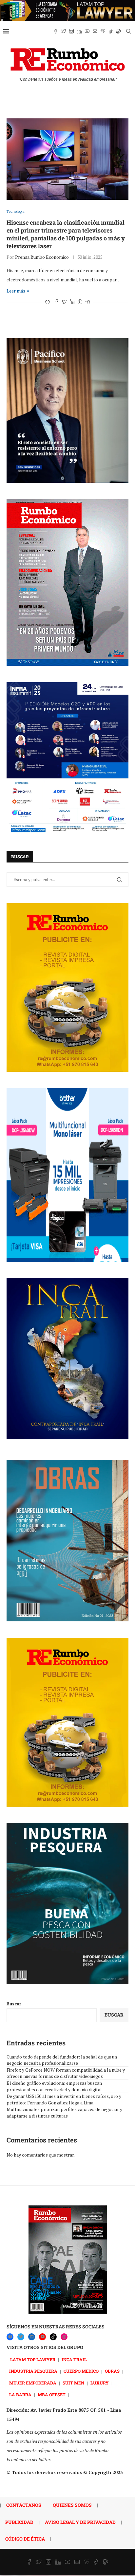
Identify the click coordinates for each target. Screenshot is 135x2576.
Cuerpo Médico (81, 2371)
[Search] (128, 31)
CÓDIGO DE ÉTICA (25, 2539)
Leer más (16, 291)
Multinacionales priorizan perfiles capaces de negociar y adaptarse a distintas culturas (64, 2112)
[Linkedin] (79, 31)
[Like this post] (48, 302)
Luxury (100, 2383)
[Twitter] (64, 31)
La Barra (20, 2395)
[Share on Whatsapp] (80, 302)
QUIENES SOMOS (72, 2505)
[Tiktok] (111, 31)
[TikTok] (53, 2337)
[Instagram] (71, 31)
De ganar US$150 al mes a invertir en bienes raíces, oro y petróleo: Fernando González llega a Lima (64, 2099)
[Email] (95, 31)
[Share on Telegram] (88, 302)
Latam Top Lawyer (33, 2360)
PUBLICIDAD (19, 2522)
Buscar (14, 2004)
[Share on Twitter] (64, 302)
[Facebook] (56, 31)
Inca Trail (74, 2360)
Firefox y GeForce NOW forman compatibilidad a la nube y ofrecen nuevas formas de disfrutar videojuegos (66, 2073)
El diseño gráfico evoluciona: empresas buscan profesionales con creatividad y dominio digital (54, 2086)
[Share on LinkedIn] (72, 302)
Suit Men (73, 2383)
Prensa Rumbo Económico (42, 257)
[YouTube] (42, 2337)
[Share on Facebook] (56, 302)
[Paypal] (119, 31)
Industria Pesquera (33, 2371)
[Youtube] (87, 31)
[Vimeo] (103, 31)
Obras (112, 2371)
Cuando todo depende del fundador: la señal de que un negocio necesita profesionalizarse (62, 2060)
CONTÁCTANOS (24, 2505)
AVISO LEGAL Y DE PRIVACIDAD (80, 2522)
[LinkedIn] (32, 2337)
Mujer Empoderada (33, 2383)
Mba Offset (52, 2395)
